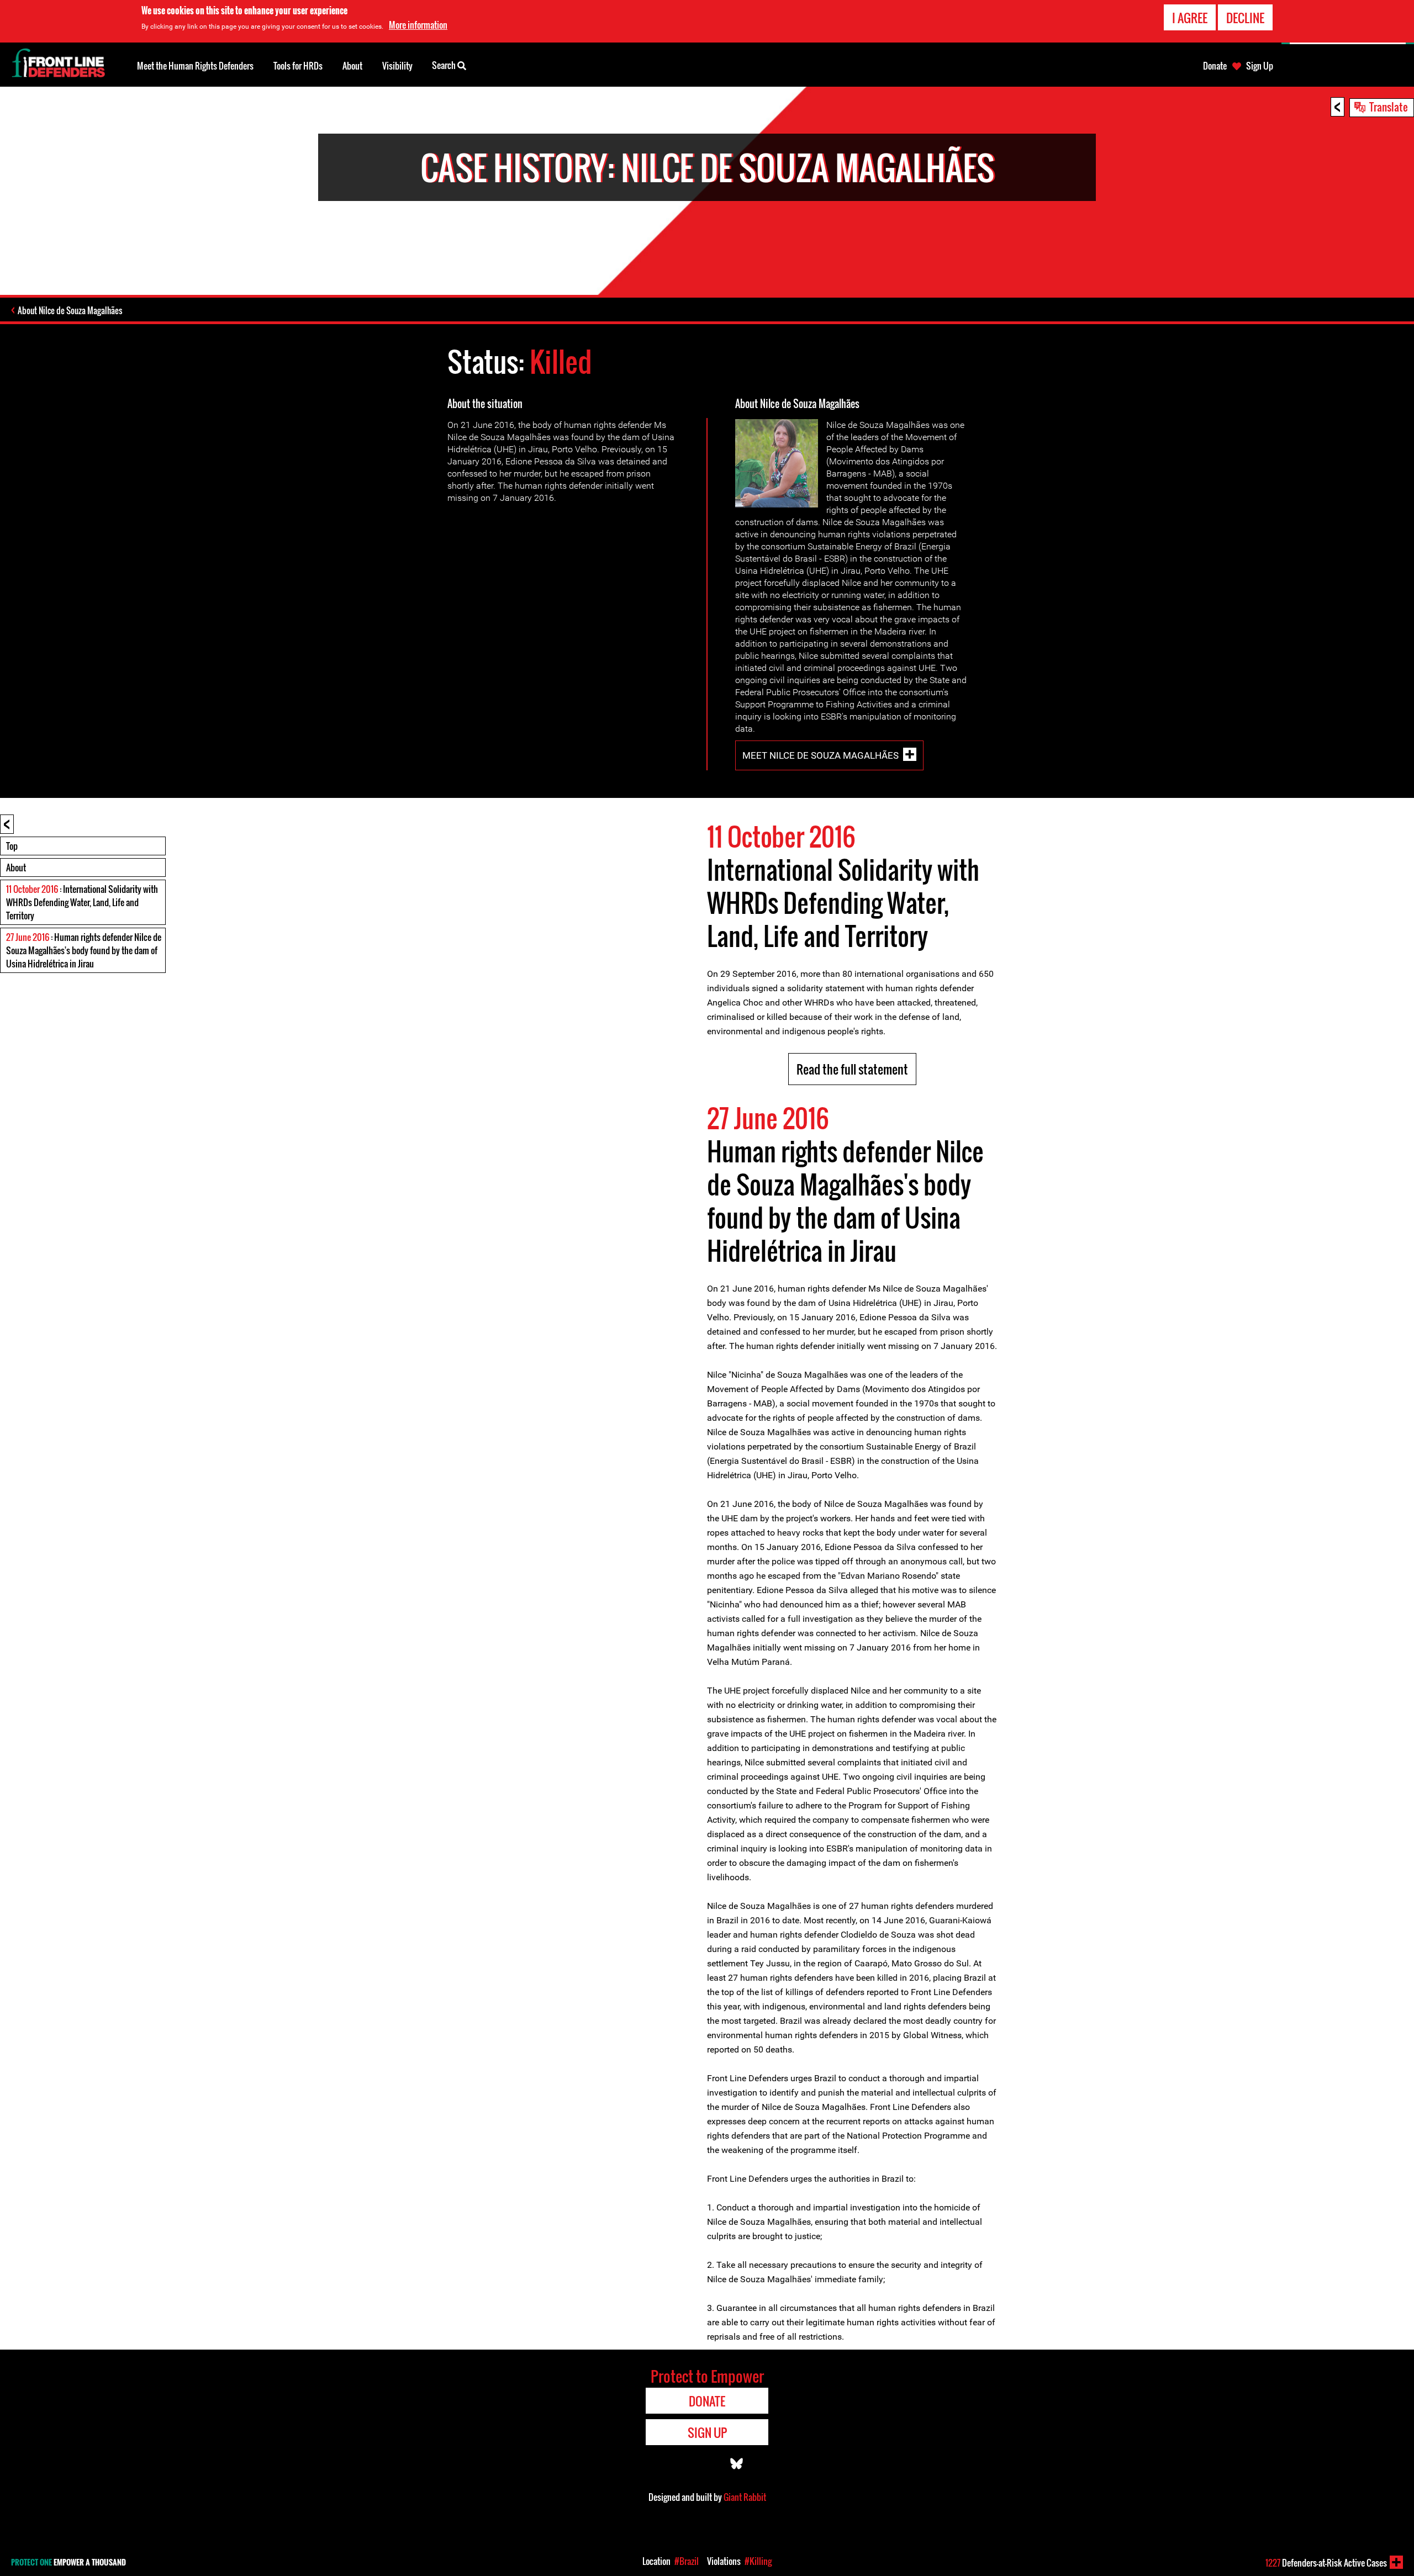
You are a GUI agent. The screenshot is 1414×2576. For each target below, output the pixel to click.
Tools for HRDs (298, 66)
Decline (1245, 18)
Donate (1215, 66)
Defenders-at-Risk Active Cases (1326, 2563)
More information (418, 25)
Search (445, 65)
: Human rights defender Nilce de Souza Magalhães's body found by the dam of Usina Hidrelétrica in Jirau (84, 950)
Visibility (397, 66)
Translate (1389, 107)
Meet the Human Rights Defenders (195, 66)
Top (12, 846)
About (16, 868)
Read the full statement (852, 1069)
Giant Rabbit (745, 2497)
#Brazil (687, 2561)
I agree (1190, 18)
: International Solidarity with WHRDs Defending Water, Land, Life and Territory (82, 902)
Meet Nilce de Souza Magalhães (821, 755)
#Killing (758, 2561)
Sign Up (1260, 66)
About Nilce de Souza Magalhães (70, 310)
